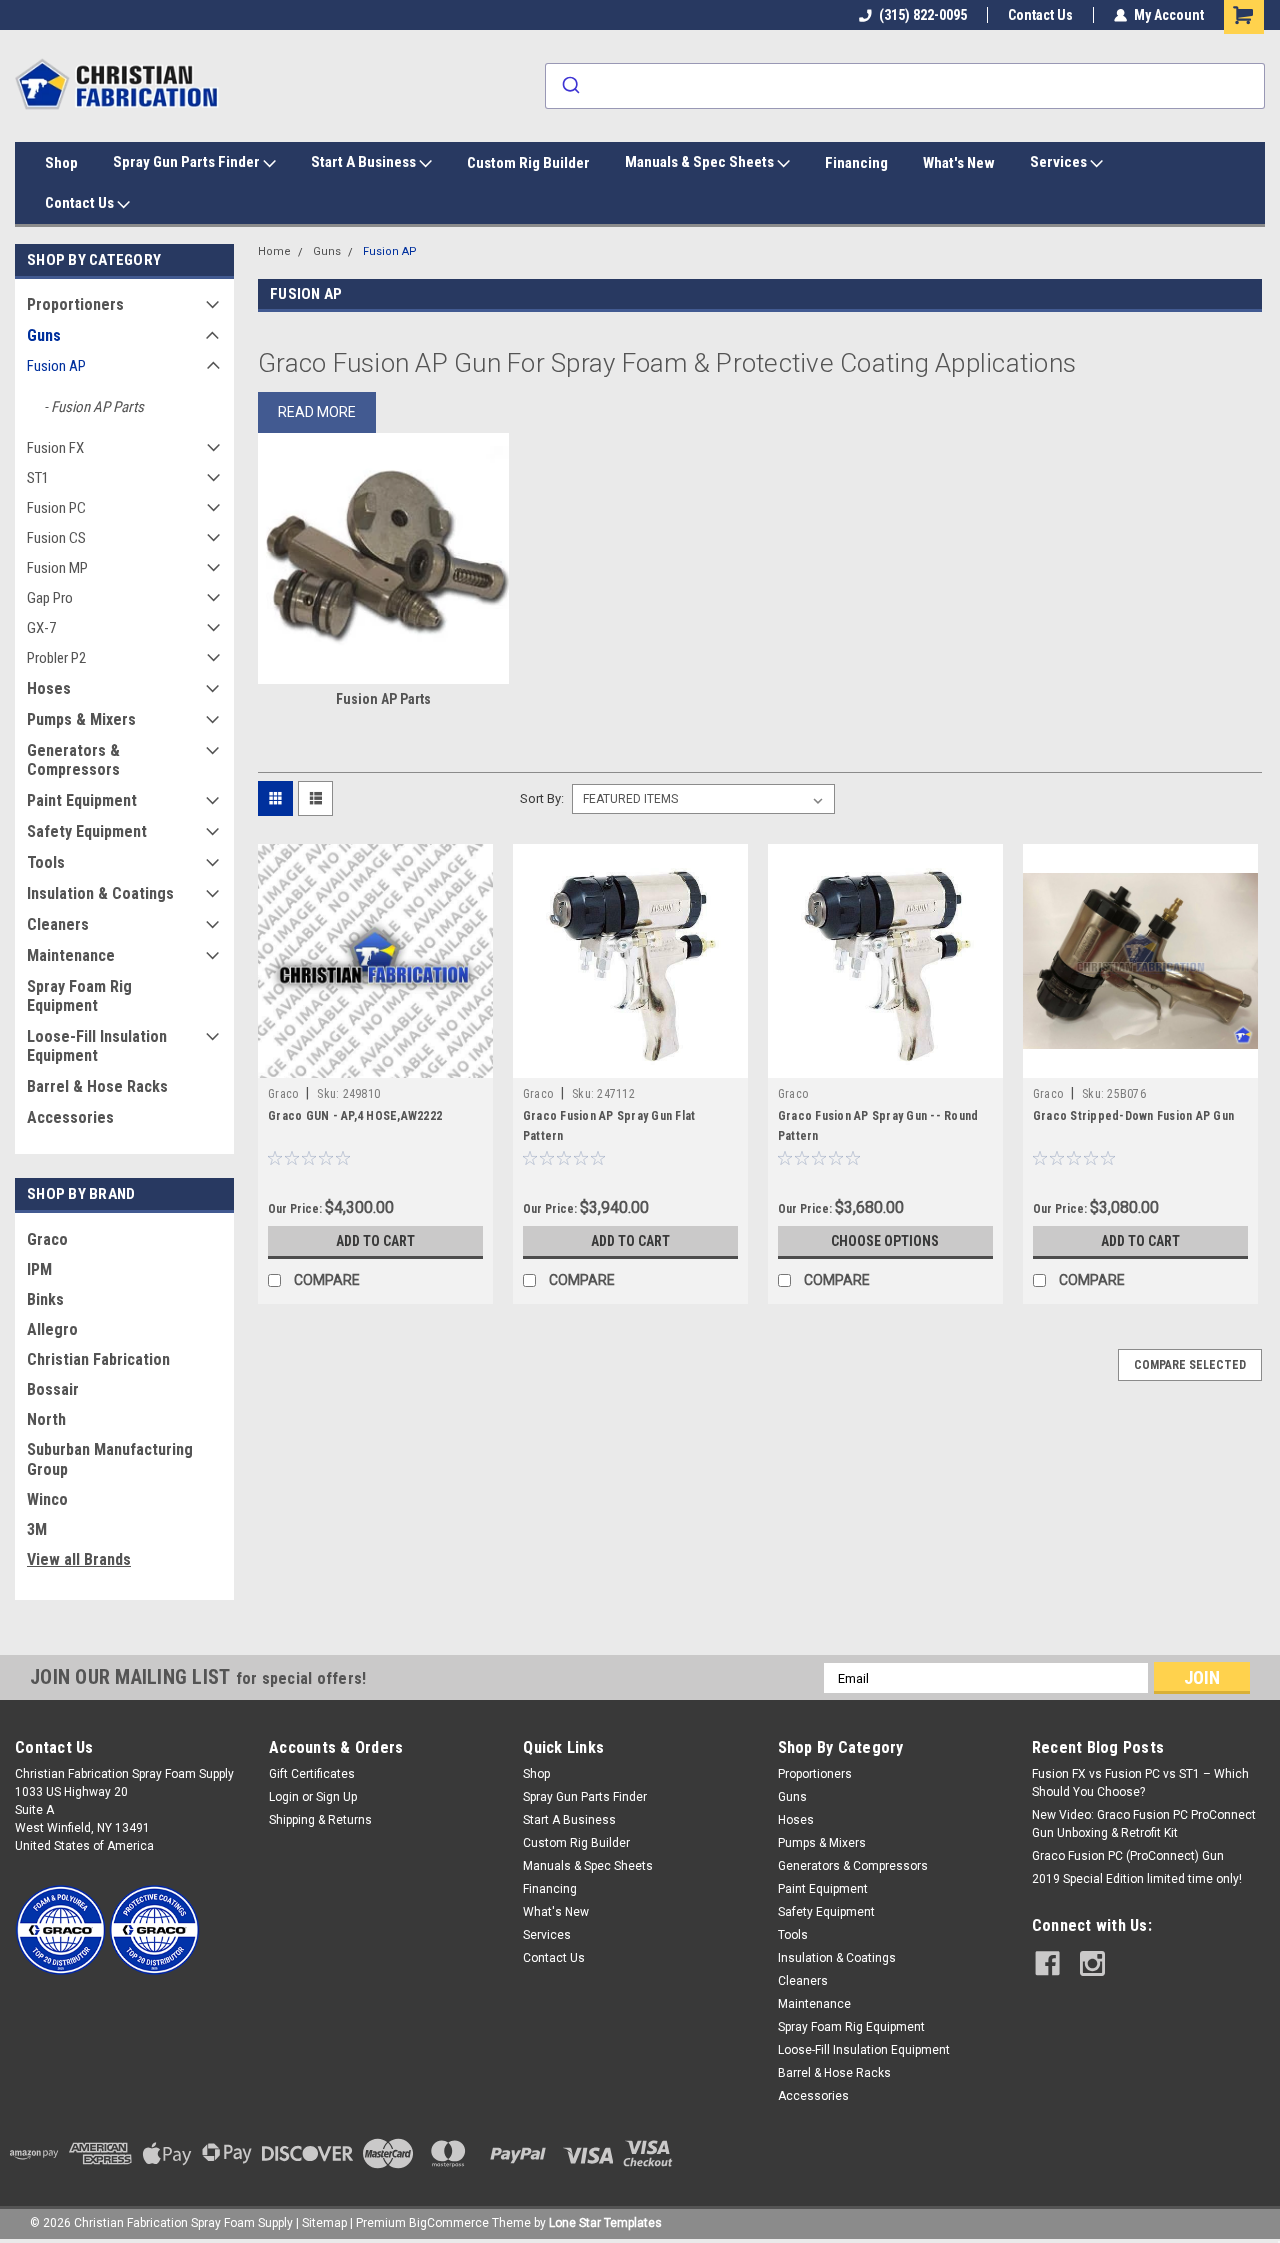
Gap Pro (50, 598)
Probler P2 (56, 658)
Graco (47, 1239)
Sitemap (324, 2223)
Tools (46, 862)
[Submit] (569, 86)
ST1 (38, 478)
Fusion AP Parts (97, 407)
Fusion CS (56, 538)
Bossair (53, 1389)
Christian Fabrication (98, 1359)
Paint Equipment (82, 800)
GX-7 (41, 628)
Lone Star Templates (605, 2223)
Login (284, 1797)
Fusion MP (57, 568)
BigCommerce (449, 2223)
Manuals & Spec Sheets (701, 162)
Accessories (70, 1117)
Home (274, 251)
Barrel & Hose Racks (97, 1086)
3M (37, 1529)
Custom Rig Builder (528, 163)
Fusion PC (56, 508)
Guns (44, 335)
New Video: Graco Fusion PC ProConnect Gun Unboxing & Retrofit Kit (1144, 1824)
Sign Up (336, 1797)
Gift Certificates (312, 1774)
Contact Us (1040, 15)
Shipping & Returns (320, 1820)
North (46, 1419)
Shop (61, 163)
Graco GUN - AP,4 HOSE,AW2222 (355, 1116)
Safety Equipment (87, 831)
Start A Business (365, 162)
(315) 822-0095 (923, 15)
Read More (317, 412)
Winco (47, 1499)
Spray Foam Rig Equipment (79, 996)
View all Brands (79, 1559)
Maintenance (71, 955)
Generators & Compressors (73, 760)
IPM (39, 1269)
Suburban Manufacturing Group (110, 1459)
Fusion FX (55, 448)
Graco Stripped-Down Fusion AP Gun (1133, 1116)
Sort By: (542, 798)
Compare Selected (1190, 1365)
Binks (45, 1299)
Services (1060, 162)
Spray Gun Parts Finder (188, 162)
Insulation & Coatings (100, 893)
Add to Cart (375, 1241)
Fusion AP (56, 366)
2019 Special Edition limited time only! (1137, 1879)
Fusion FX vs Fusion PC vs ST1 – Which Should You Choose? (1140, 1783)
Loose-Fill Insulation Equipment (97, 1046)
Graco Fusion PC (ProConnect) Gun (1128, 1856)
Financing (856, 163)
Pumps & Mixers (81, 719)
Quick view (375, 1063)
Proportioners (75, 304)
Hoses (49, 688)
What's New (959, 163)
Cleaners (58, 924)
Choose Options (885, 1241)
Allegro (52, 1329)
